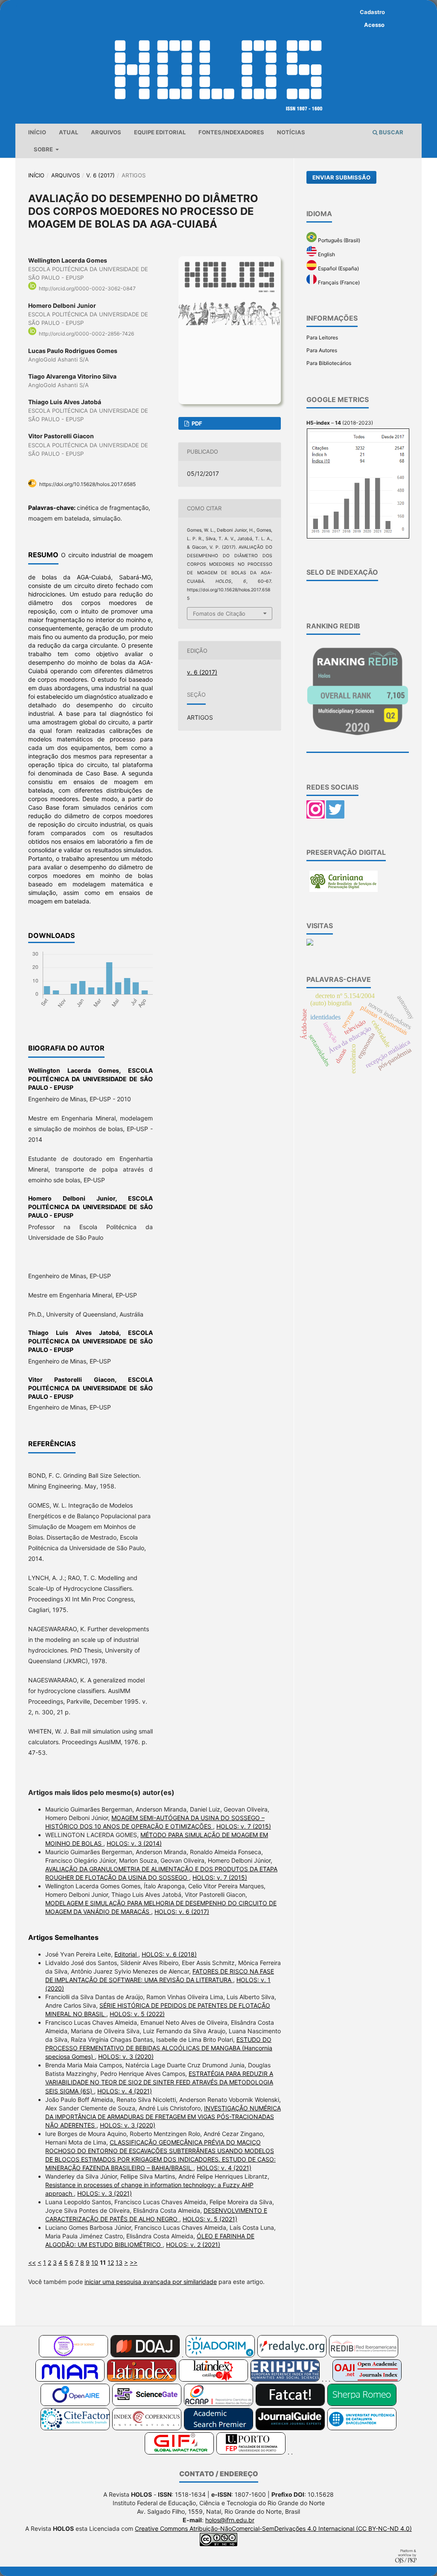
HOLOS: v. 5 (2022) (137, 2014)
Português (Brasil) (338, 240)
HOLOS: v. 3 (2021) (105, 2193)
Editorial (126, 1954)
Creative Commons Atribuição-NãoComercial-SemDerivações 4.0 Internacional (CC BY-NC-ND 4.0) (273, 2528)
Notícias (291, 132)
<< (32, 2262)
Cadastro (372, 12)
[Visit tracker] (310, 944)
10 (95, 2262)
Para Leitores (322, 337)
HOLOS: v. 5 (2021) (210, 2219)
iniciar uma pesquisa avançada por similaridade (151, 2282)
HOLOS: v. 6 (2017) (182, 1912)
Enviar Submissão (341, 177)
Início (37, 132)
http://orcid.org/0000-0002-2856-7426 (86, 334)
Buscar (390, 132)
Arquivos (106, 132)
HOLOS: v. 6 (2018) (169, 1954)
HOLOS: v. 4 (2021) (125, 2091)
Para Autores (322, 350)
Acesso (374, 25)
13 (119, 2262)
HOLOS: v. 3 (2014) (134, 1843)
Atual (68, 132)
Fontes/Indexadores (231, 132)
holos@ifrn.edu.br (230, 2520)
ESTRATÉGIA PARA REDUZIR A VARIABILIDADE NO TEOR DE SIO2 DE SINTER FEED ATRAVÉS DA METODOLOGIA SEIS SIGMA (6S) (159, 2082)
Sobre (44, 149)
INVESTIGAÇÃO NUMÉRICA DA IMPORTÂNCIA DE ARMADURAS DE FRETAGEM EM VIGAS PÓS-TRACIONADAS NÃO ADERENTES (163, 2117)
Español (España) (338, 268)
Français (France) (338, 282)
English (326, 254)
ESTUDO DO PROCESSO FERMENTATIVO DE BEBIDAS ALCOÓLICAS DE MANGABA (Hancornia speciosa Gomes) (159, 2048)
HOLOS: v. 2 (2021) (193, 2245)
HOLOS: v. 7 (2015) (244, 1826)
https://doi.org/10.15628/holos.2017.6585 (87, 484)
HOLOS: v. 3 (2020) (126, 2056)
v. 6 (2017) (101, 175)
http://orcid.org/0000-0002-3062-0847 (87, 288)
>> (134, 2262)
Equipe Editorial (160, 132)
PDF (196, 423)
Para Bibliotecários (329, 363)
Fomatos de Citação (219, 614)
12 (111, 2262)
